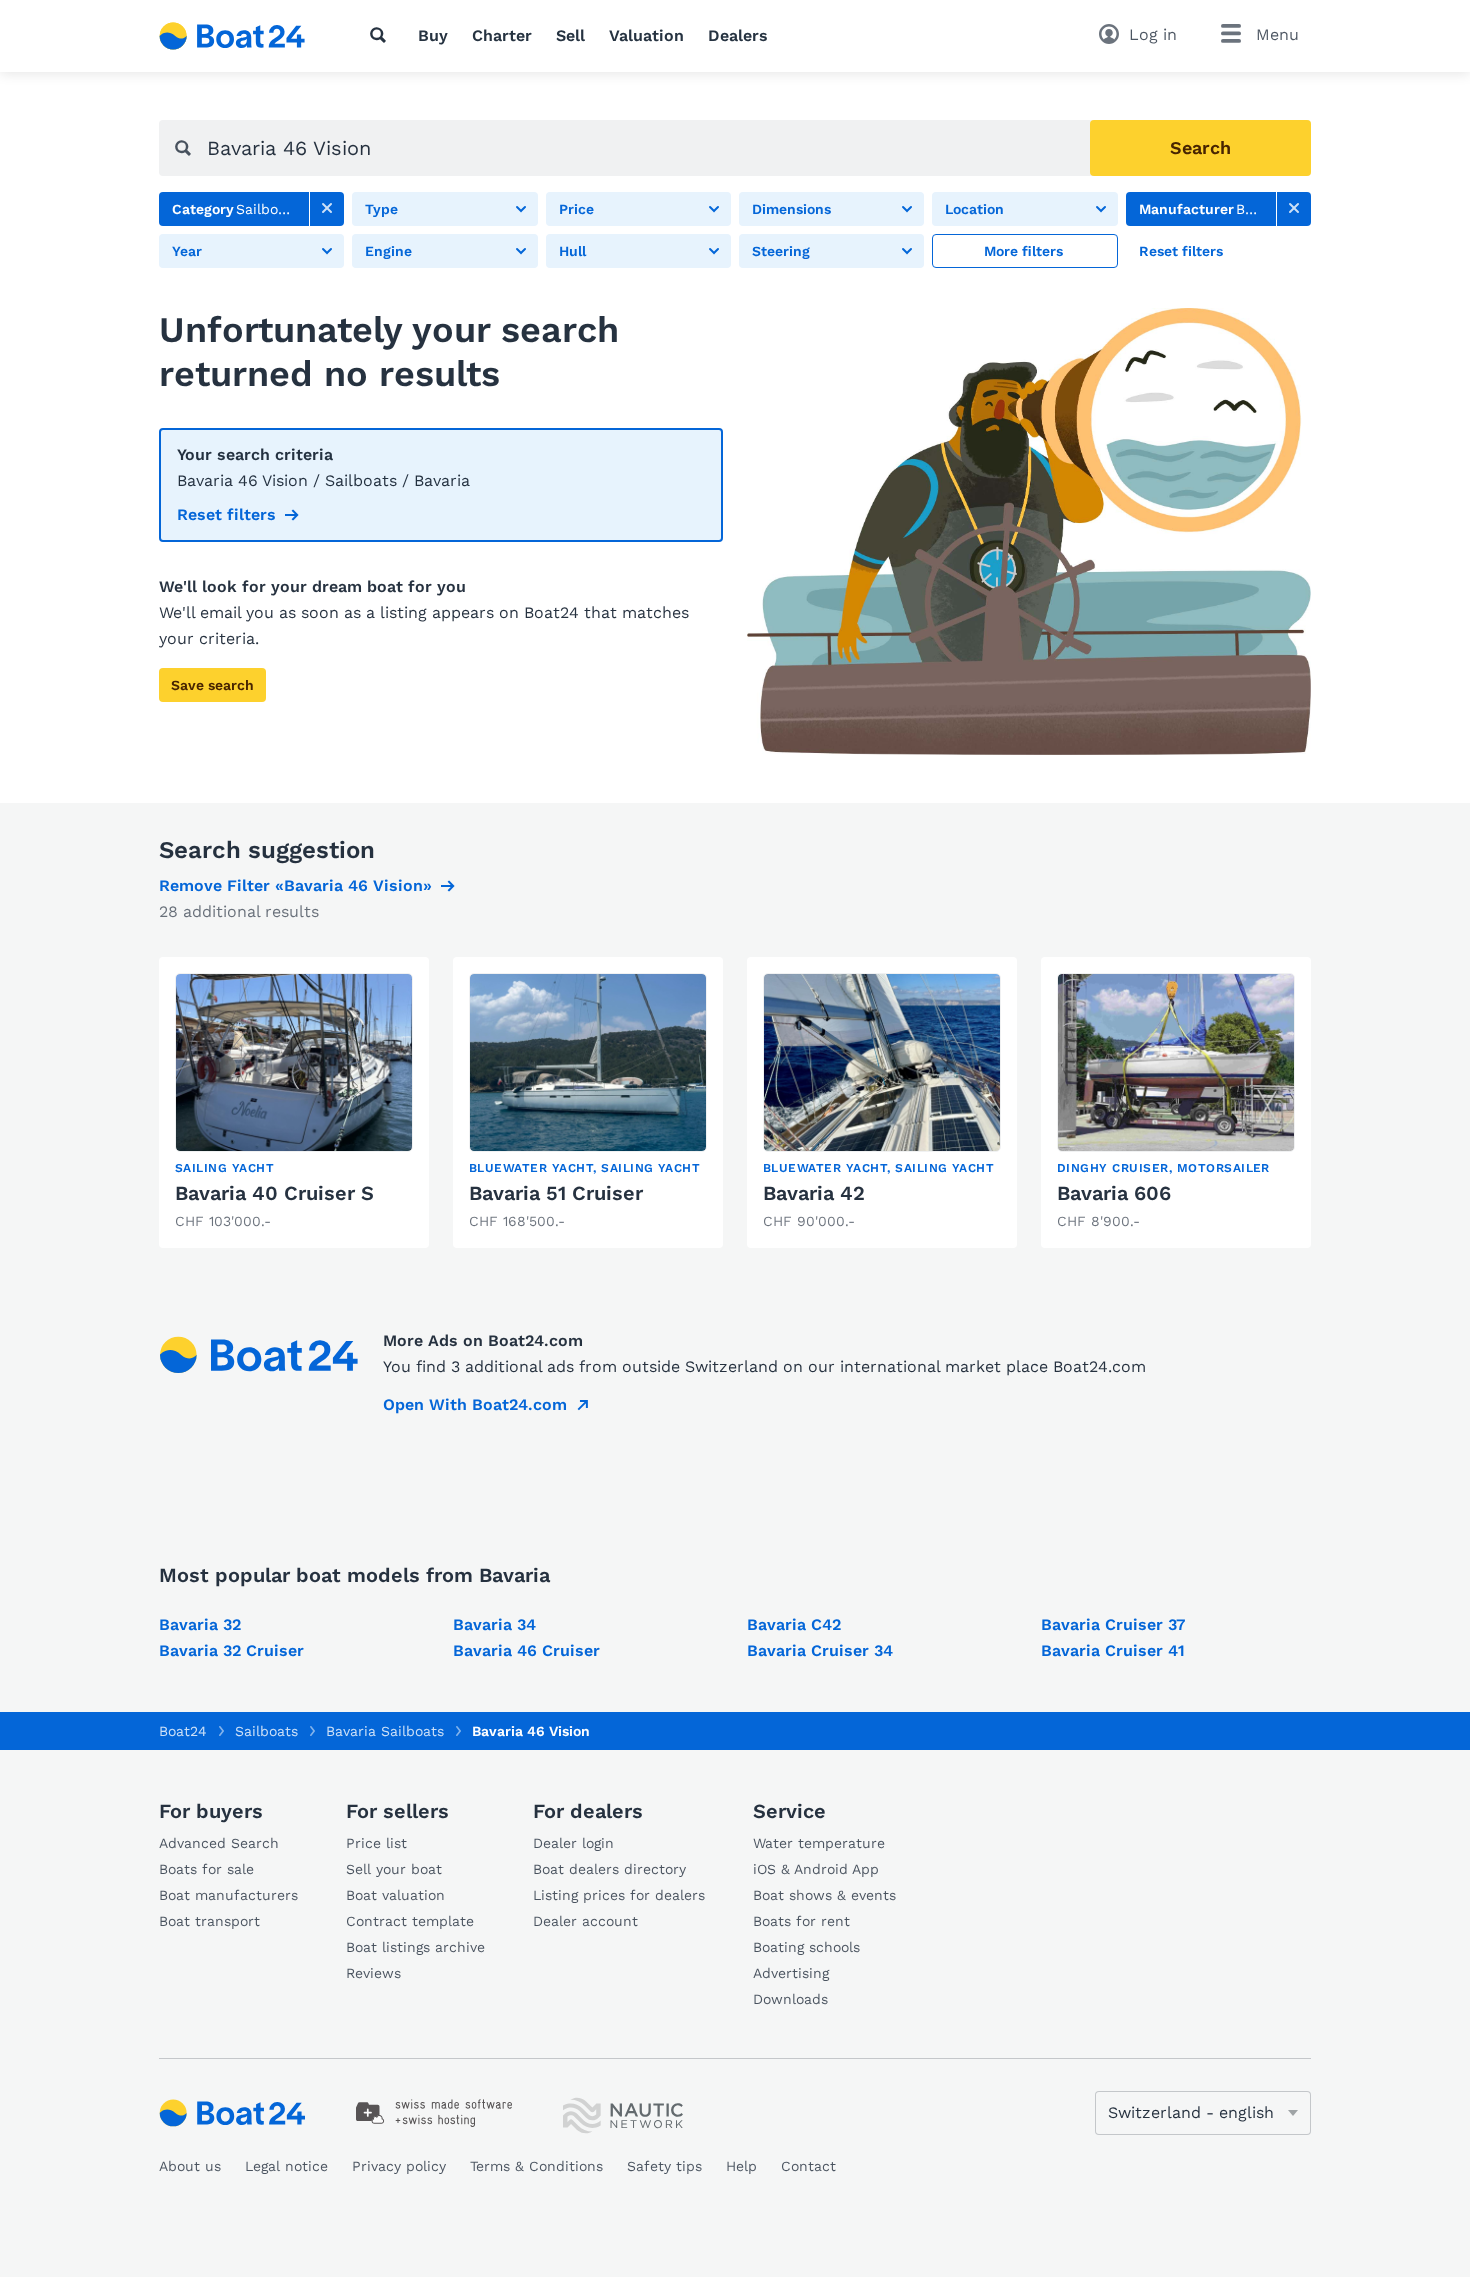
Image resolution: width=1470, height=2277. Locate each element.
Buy (433, 35)
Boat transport (209, 1921)
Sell (570, 35)
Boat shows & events (824, 1895)
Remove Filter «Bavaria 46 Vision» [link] (295, 885)
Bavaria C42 (794, 1624)
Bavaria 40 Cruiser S (274, 1193)
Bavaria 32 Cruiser (231, 1650)
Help (741, 2166)
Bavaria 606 (1114, 1193)
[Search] (382, 35)
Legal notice (286, 2166)
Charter (502, 35)
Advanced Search (219, 1843)
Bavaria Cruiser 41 (1113, 1650)
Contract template (410, 1921)
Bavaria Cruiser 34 (820, 1650)
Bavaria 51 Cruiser (556, 1193)
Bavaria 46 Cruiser (526, 1650)
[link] (327, 209)
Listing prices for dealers (619, 1895)
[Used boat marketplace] (232, 36)
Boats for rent (801, 1921)
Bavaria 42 (814, 1193)
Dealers (738, 35)
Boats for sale (206, 1869)
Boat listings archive (415, 1947)
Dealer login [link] (573, 1843)
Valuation (646, 35)
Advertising (791, 1973)
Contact (808, 2166)
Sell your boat (394, 1869)
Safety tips (664, 2166)
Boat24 (183, 1731)
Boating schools (806, 1947)
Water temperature (819, 1843)
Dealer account (585, 1921)
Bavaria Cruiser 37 (1113, 1624)
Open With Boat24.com (475, 1404)
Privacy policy (399, 2166)
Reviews (373, 1973)
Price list (376, 1843)
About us (190, 2166)
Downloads (790, 1999)
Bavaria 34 (494, 1624)
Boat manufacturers (228, 1895)
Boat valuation (395, 1895)
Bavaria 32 (200, 1624)
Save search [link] (212, 685)
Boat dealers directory (609, 1869)
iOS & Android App (816, 1869)
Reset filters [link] (226, 514)
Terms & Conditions (536, 2166)
